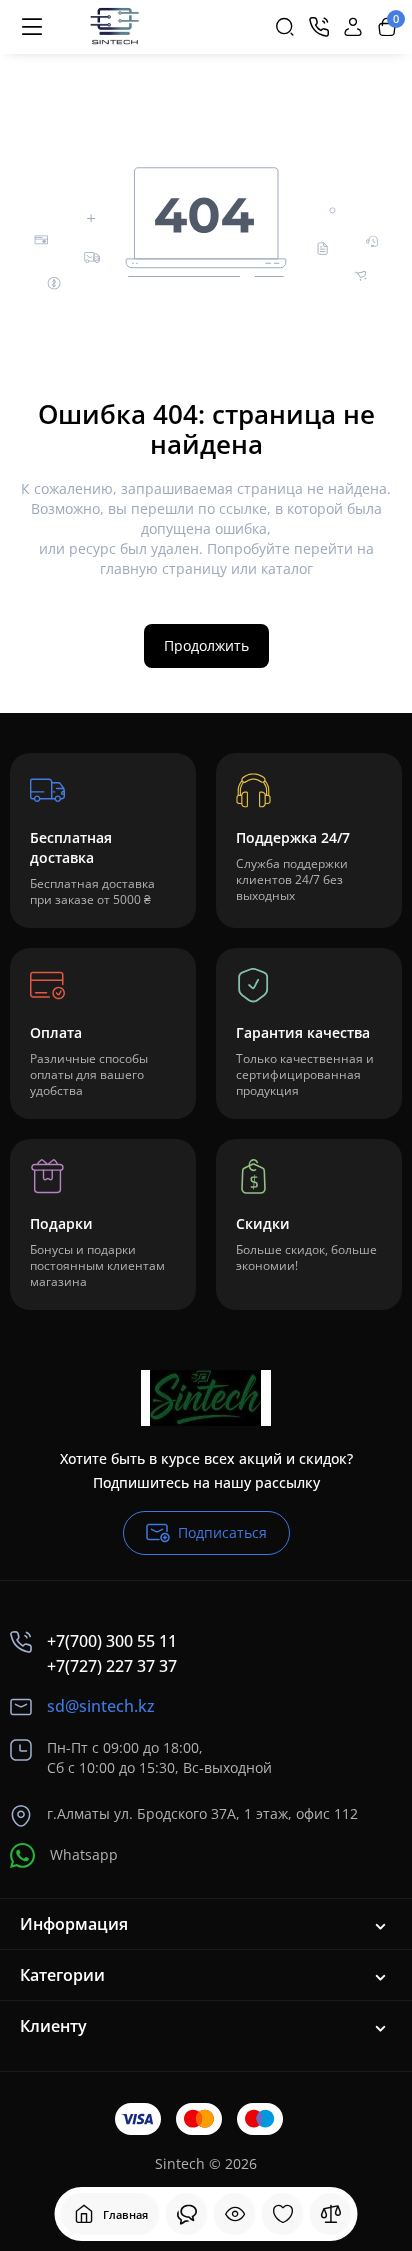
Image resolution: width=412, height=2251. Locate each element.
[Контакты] (319, 27)
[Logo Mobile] (113, 27)
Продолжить (206, 645)
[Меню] (32, 27)
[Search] (285, 27)
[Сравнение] (331, 2214)
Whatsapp (84, 1854)
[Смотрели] (187, 2214)
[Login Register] (353, 27)
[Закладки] (283, 2214)
